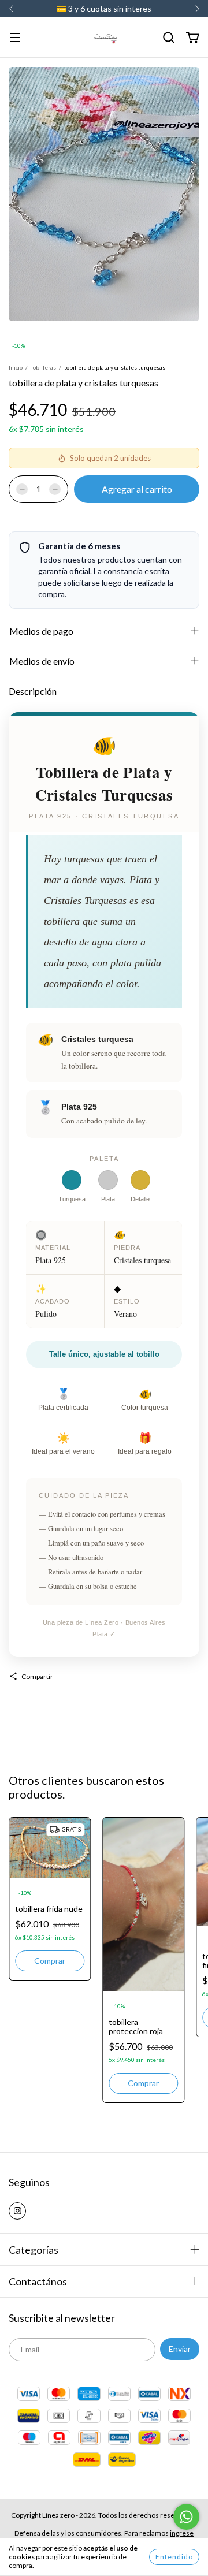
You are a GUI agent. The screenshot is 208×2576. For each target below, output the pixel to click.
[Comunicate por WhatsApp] (186, 2517)
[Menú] (15, 38)
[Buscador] (169, 38)
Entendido (174, 2557)
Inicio (16, 367)
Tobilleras (43, 367)
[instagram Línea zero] (17, 2211)
